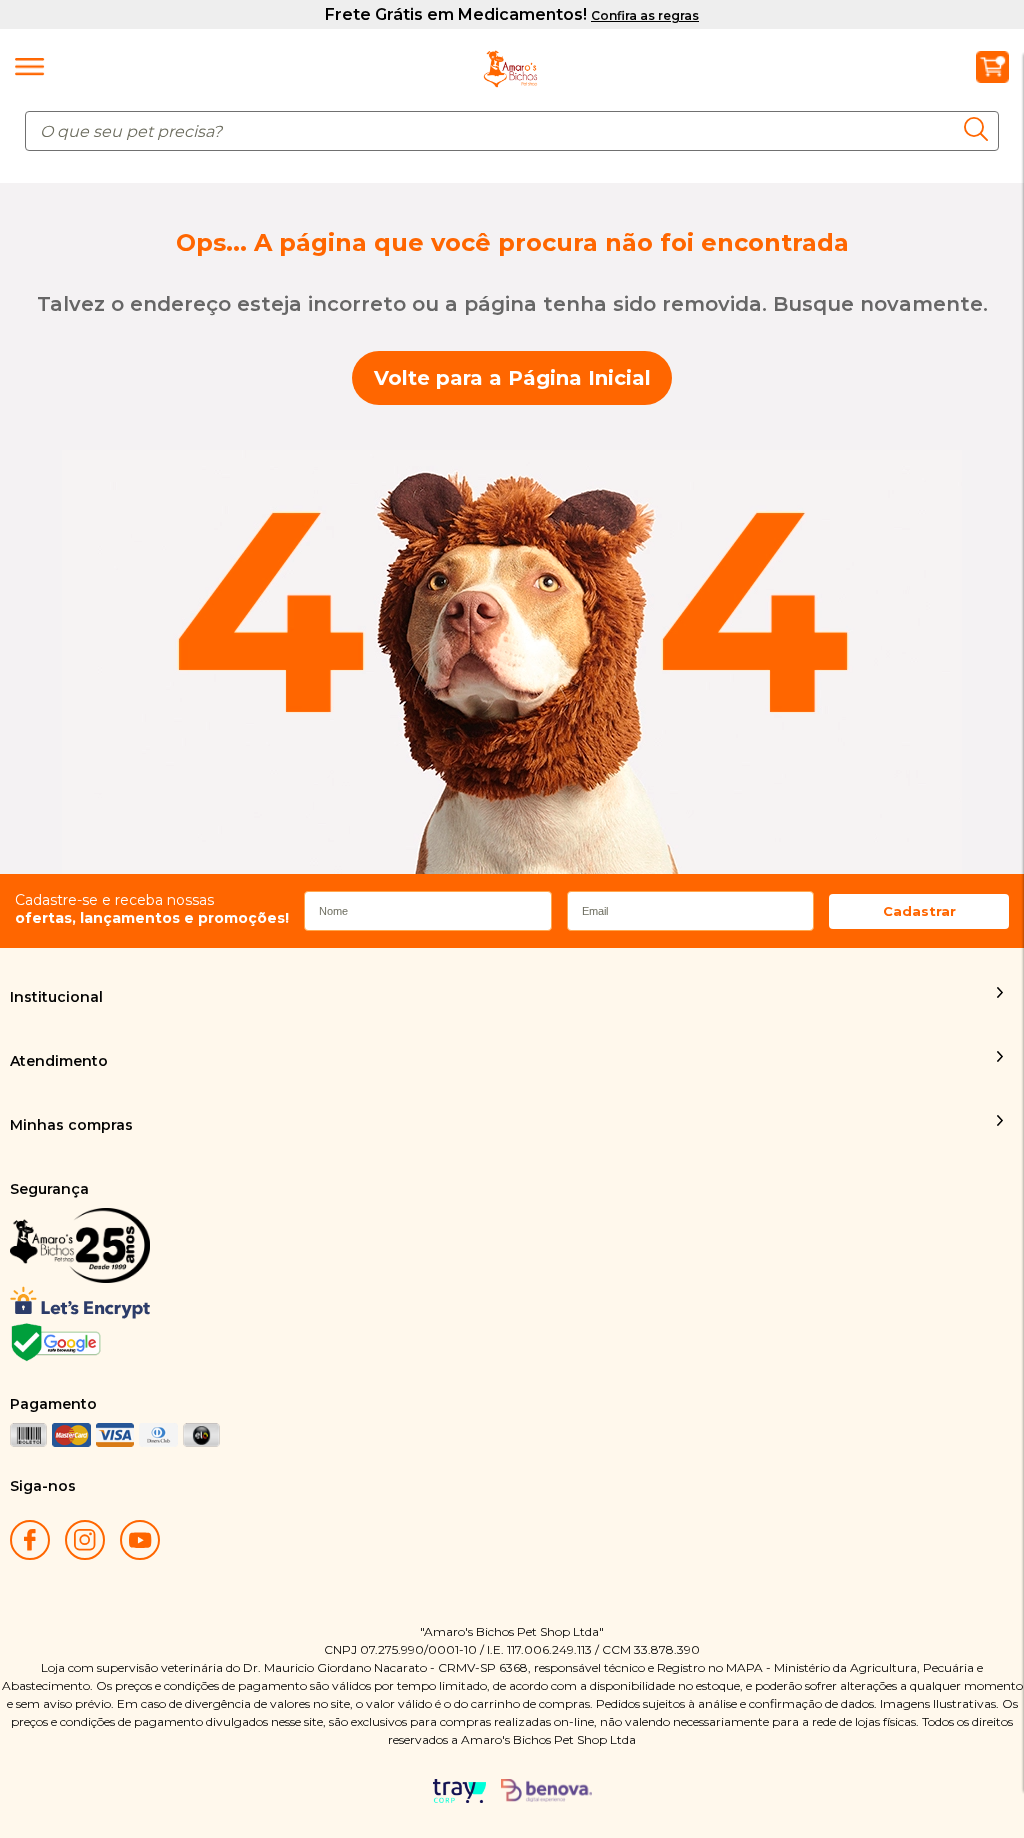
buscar (981, 128)
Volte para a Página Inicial (512, 378)
